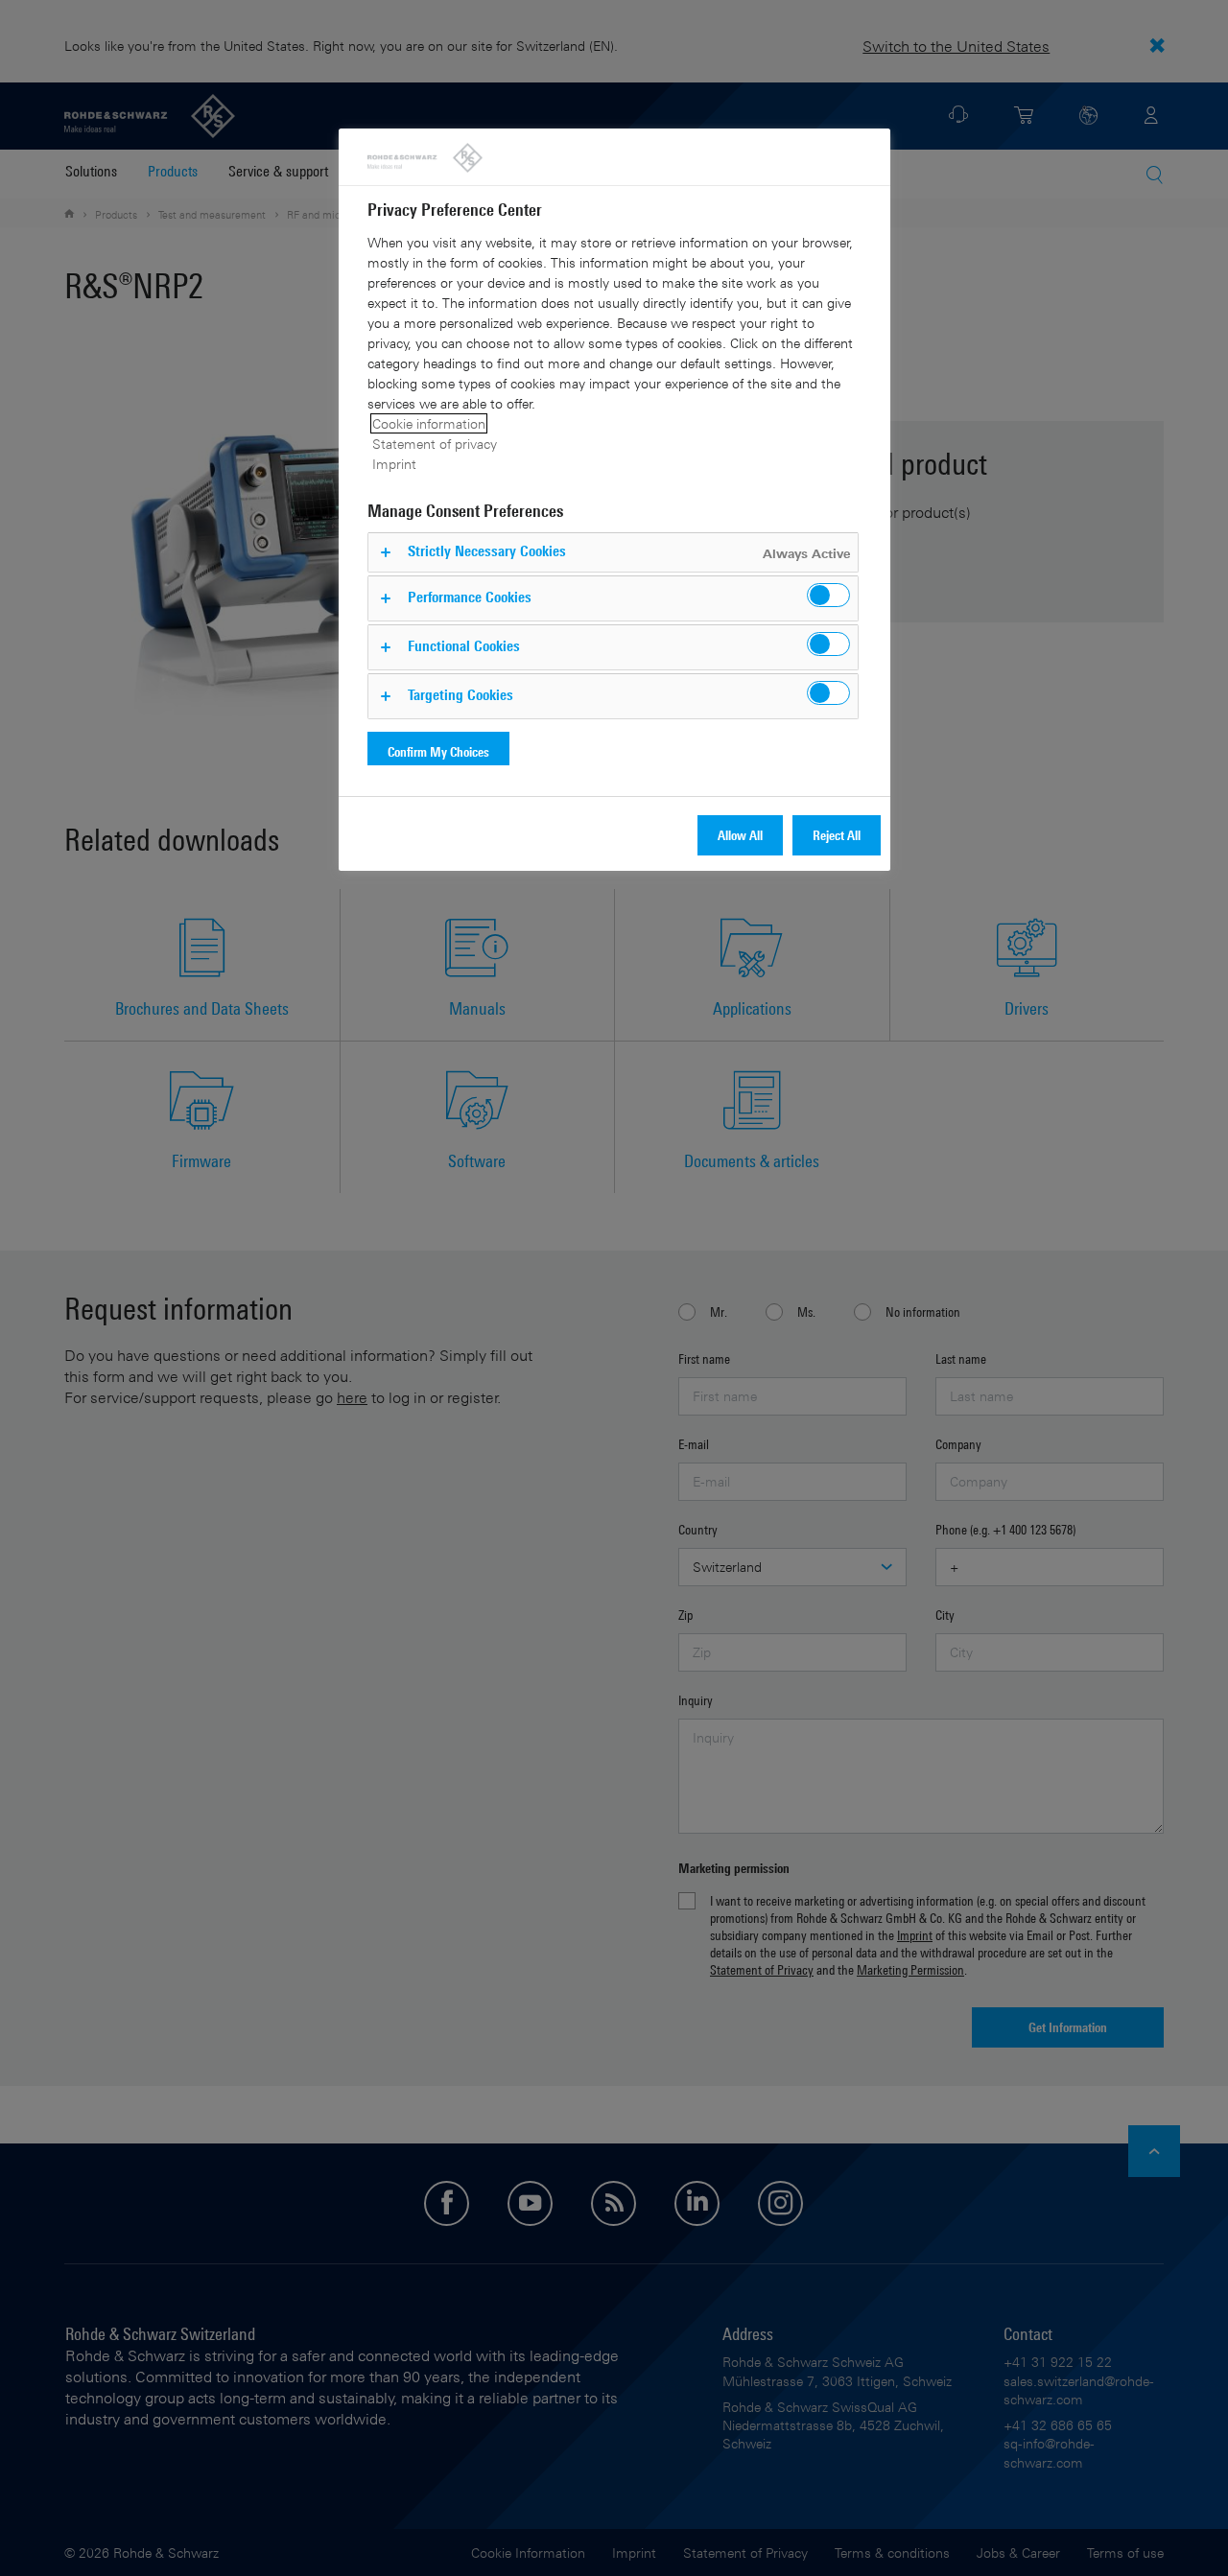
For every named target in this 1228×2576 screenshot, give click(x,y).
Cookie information (429, 423)
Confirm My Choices (438, 751)
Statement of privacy (435, 444)
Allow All (740, 835)
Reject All (837, 835)
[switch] (828, 595)
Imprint (394, 464)
